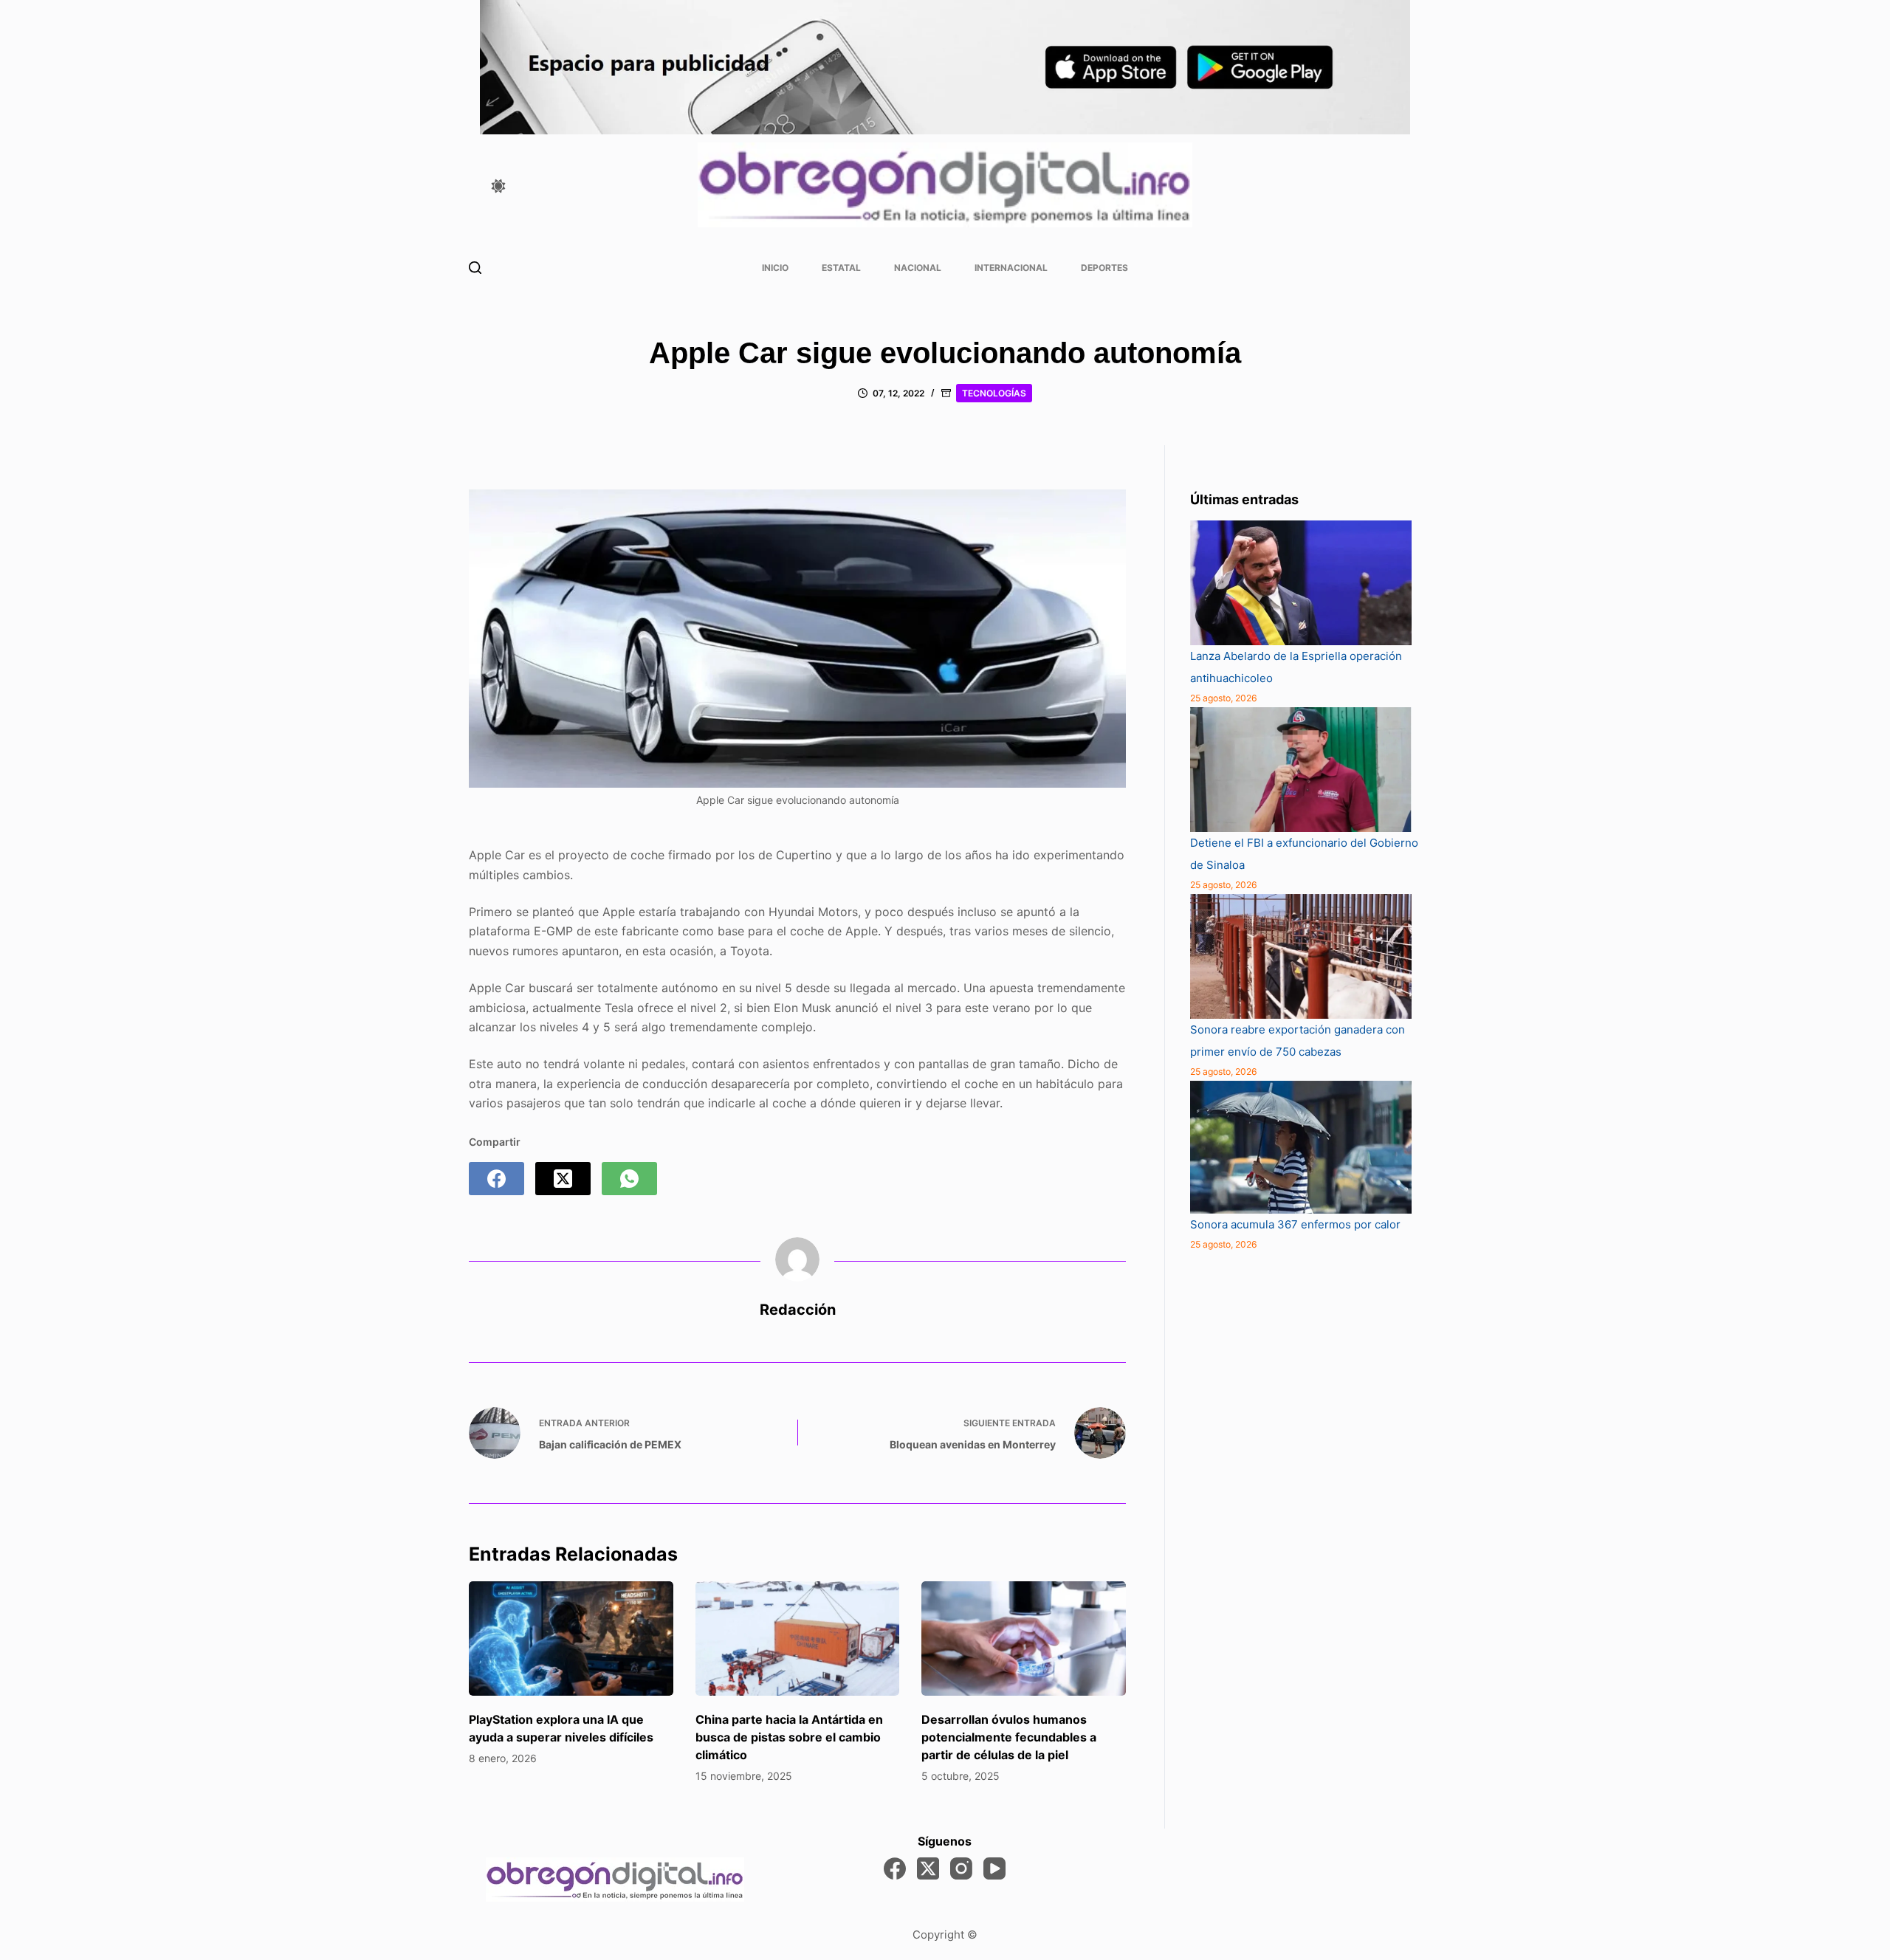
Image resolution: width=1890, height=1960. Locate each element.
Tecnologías (994, 393)
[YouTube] (994, 1868)
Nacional (918, 268)
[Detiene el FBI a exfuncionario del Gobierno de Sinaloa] (1301, 770)
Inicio (775, 268)
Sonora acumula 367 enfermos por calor (1295, 1224)
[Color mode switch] (498, 186)
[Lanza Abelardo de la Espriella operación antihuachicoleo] (1301, 583)
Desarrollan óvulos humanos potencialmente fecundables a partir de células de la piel (1009, 1737)
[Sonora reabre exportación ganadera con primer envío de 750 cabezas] (1301, 956)
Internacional (1011, 268)
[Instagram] (961, 1868)
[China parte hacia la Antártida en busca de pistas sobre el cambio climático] (798, 1639)
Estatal (841, 268)
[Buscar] (475, 268)
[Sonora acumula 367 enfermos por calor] (1301, 1147)
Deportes (1104, 268)
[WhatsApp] (629, 1179)
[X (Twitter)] (563, 1179)
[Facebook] (496, 1179)
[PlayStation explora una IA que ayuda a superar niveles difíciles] (571, 1639)
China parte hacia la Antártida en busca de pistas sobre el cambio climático (789, 1737)
